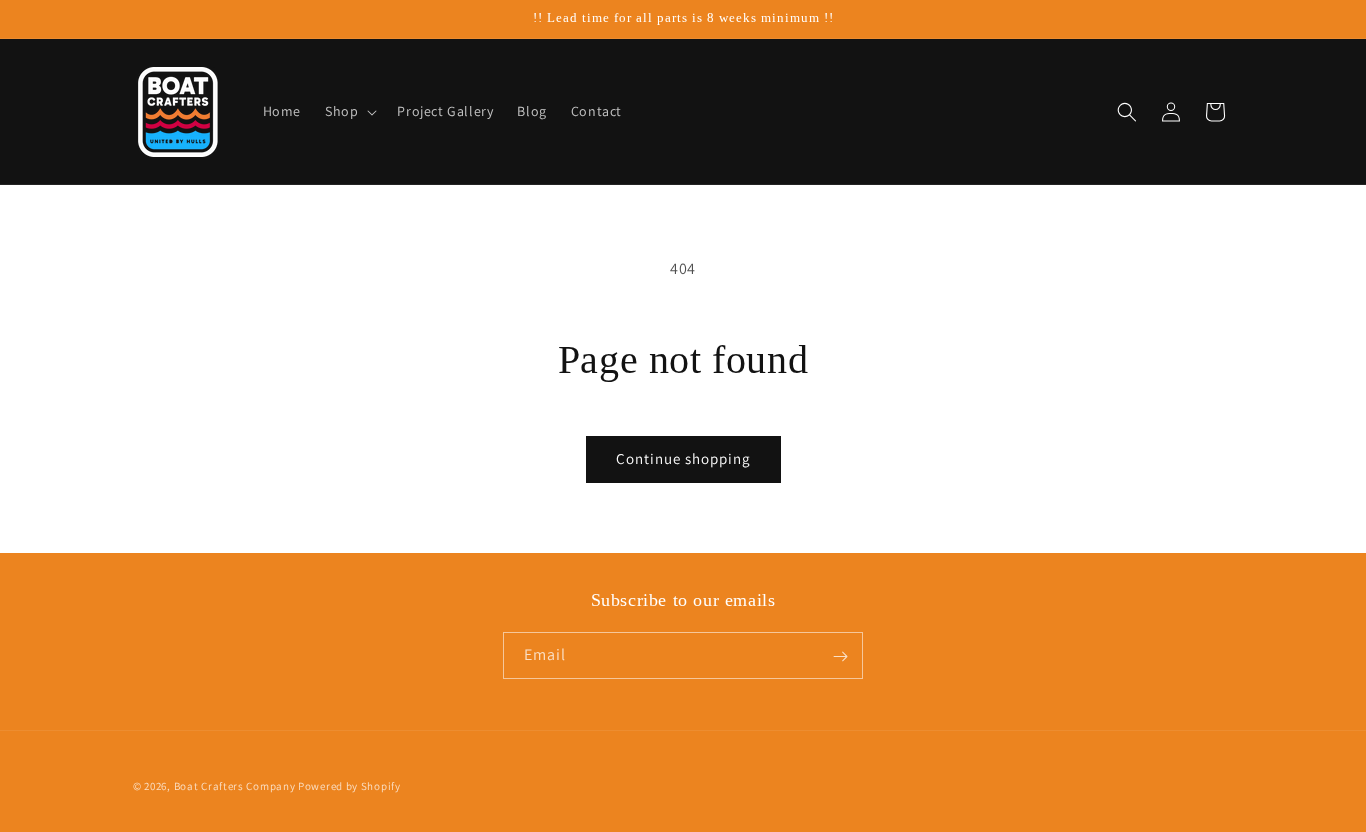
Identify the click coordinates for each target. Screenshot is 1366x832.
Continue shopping (683, 458)
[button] (349, 111)
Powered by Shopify (349, 786)
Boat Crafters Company (235, 786)
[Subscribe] (840, 656)
